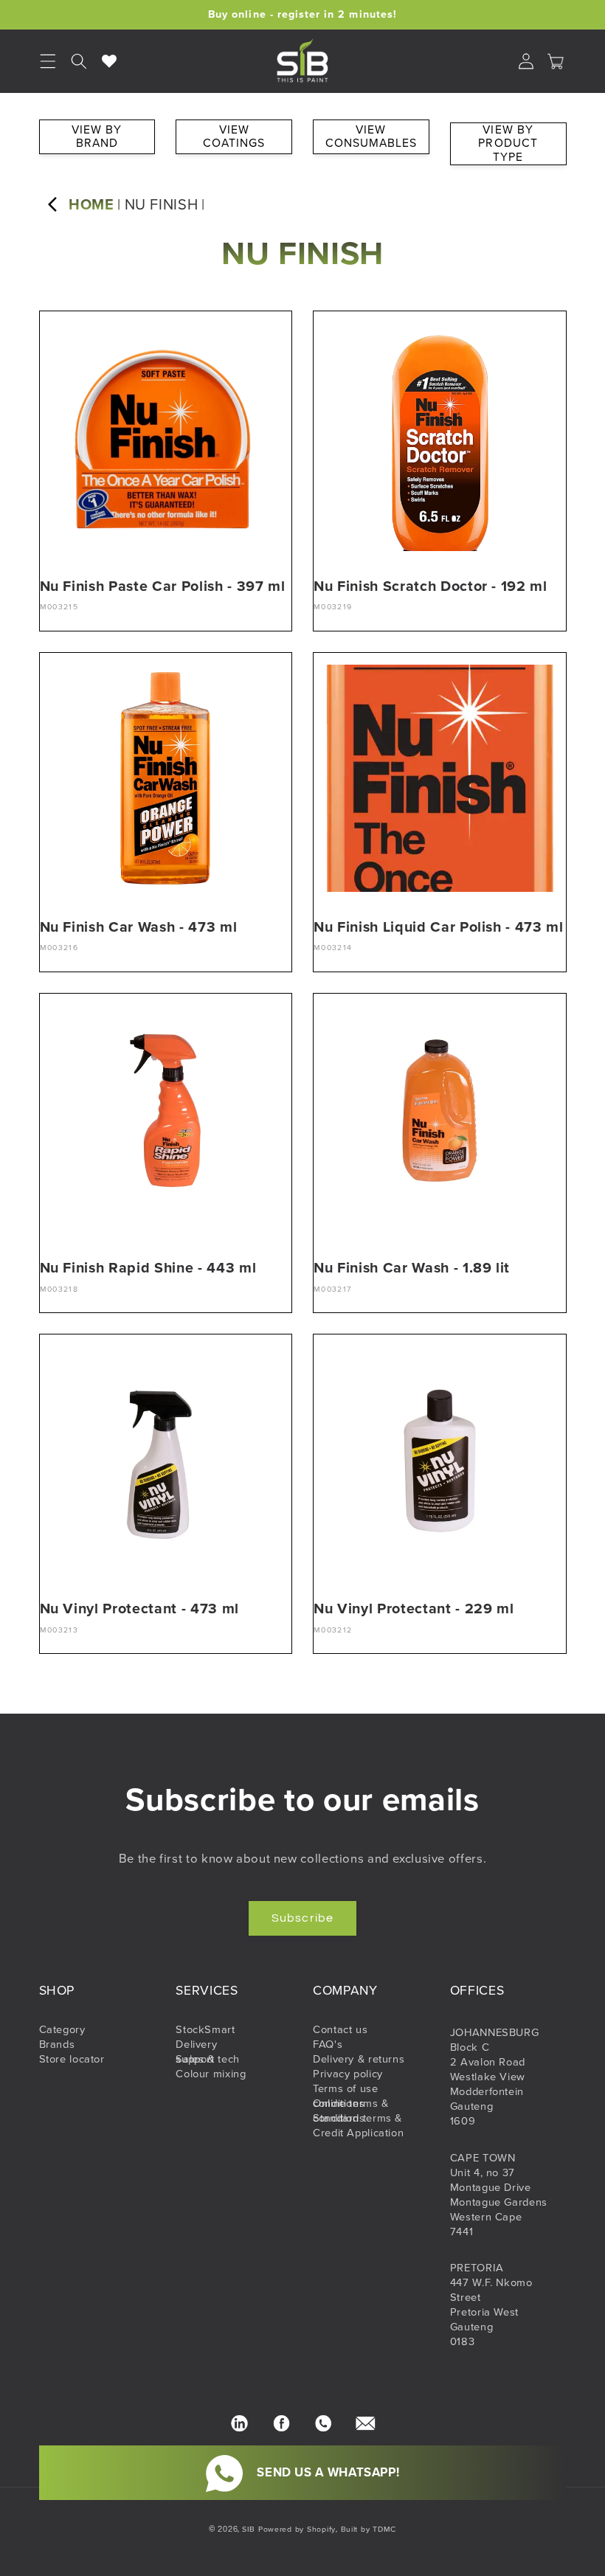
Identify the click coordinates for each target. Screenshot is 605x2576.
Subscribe (302, 1918)
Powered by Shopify (297, 2529)
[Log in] (526, 61)
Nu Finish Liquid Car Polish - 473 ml (439, 927)
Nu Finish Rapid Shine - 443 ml (148, 1268)
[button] (79, 61)
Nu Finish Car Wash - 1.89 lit (412, 1268)
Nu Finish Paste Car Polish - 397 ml (163, 586)
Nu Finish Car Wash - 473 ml (139, 927)
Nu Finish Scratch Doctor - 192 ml (431, 586)
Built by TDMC (369, 2529)
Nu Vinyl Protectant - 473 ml (139, 1609)
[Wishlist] (110, 61)
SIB (249, 2529)
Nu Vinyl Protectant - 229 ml (414, 1609)
